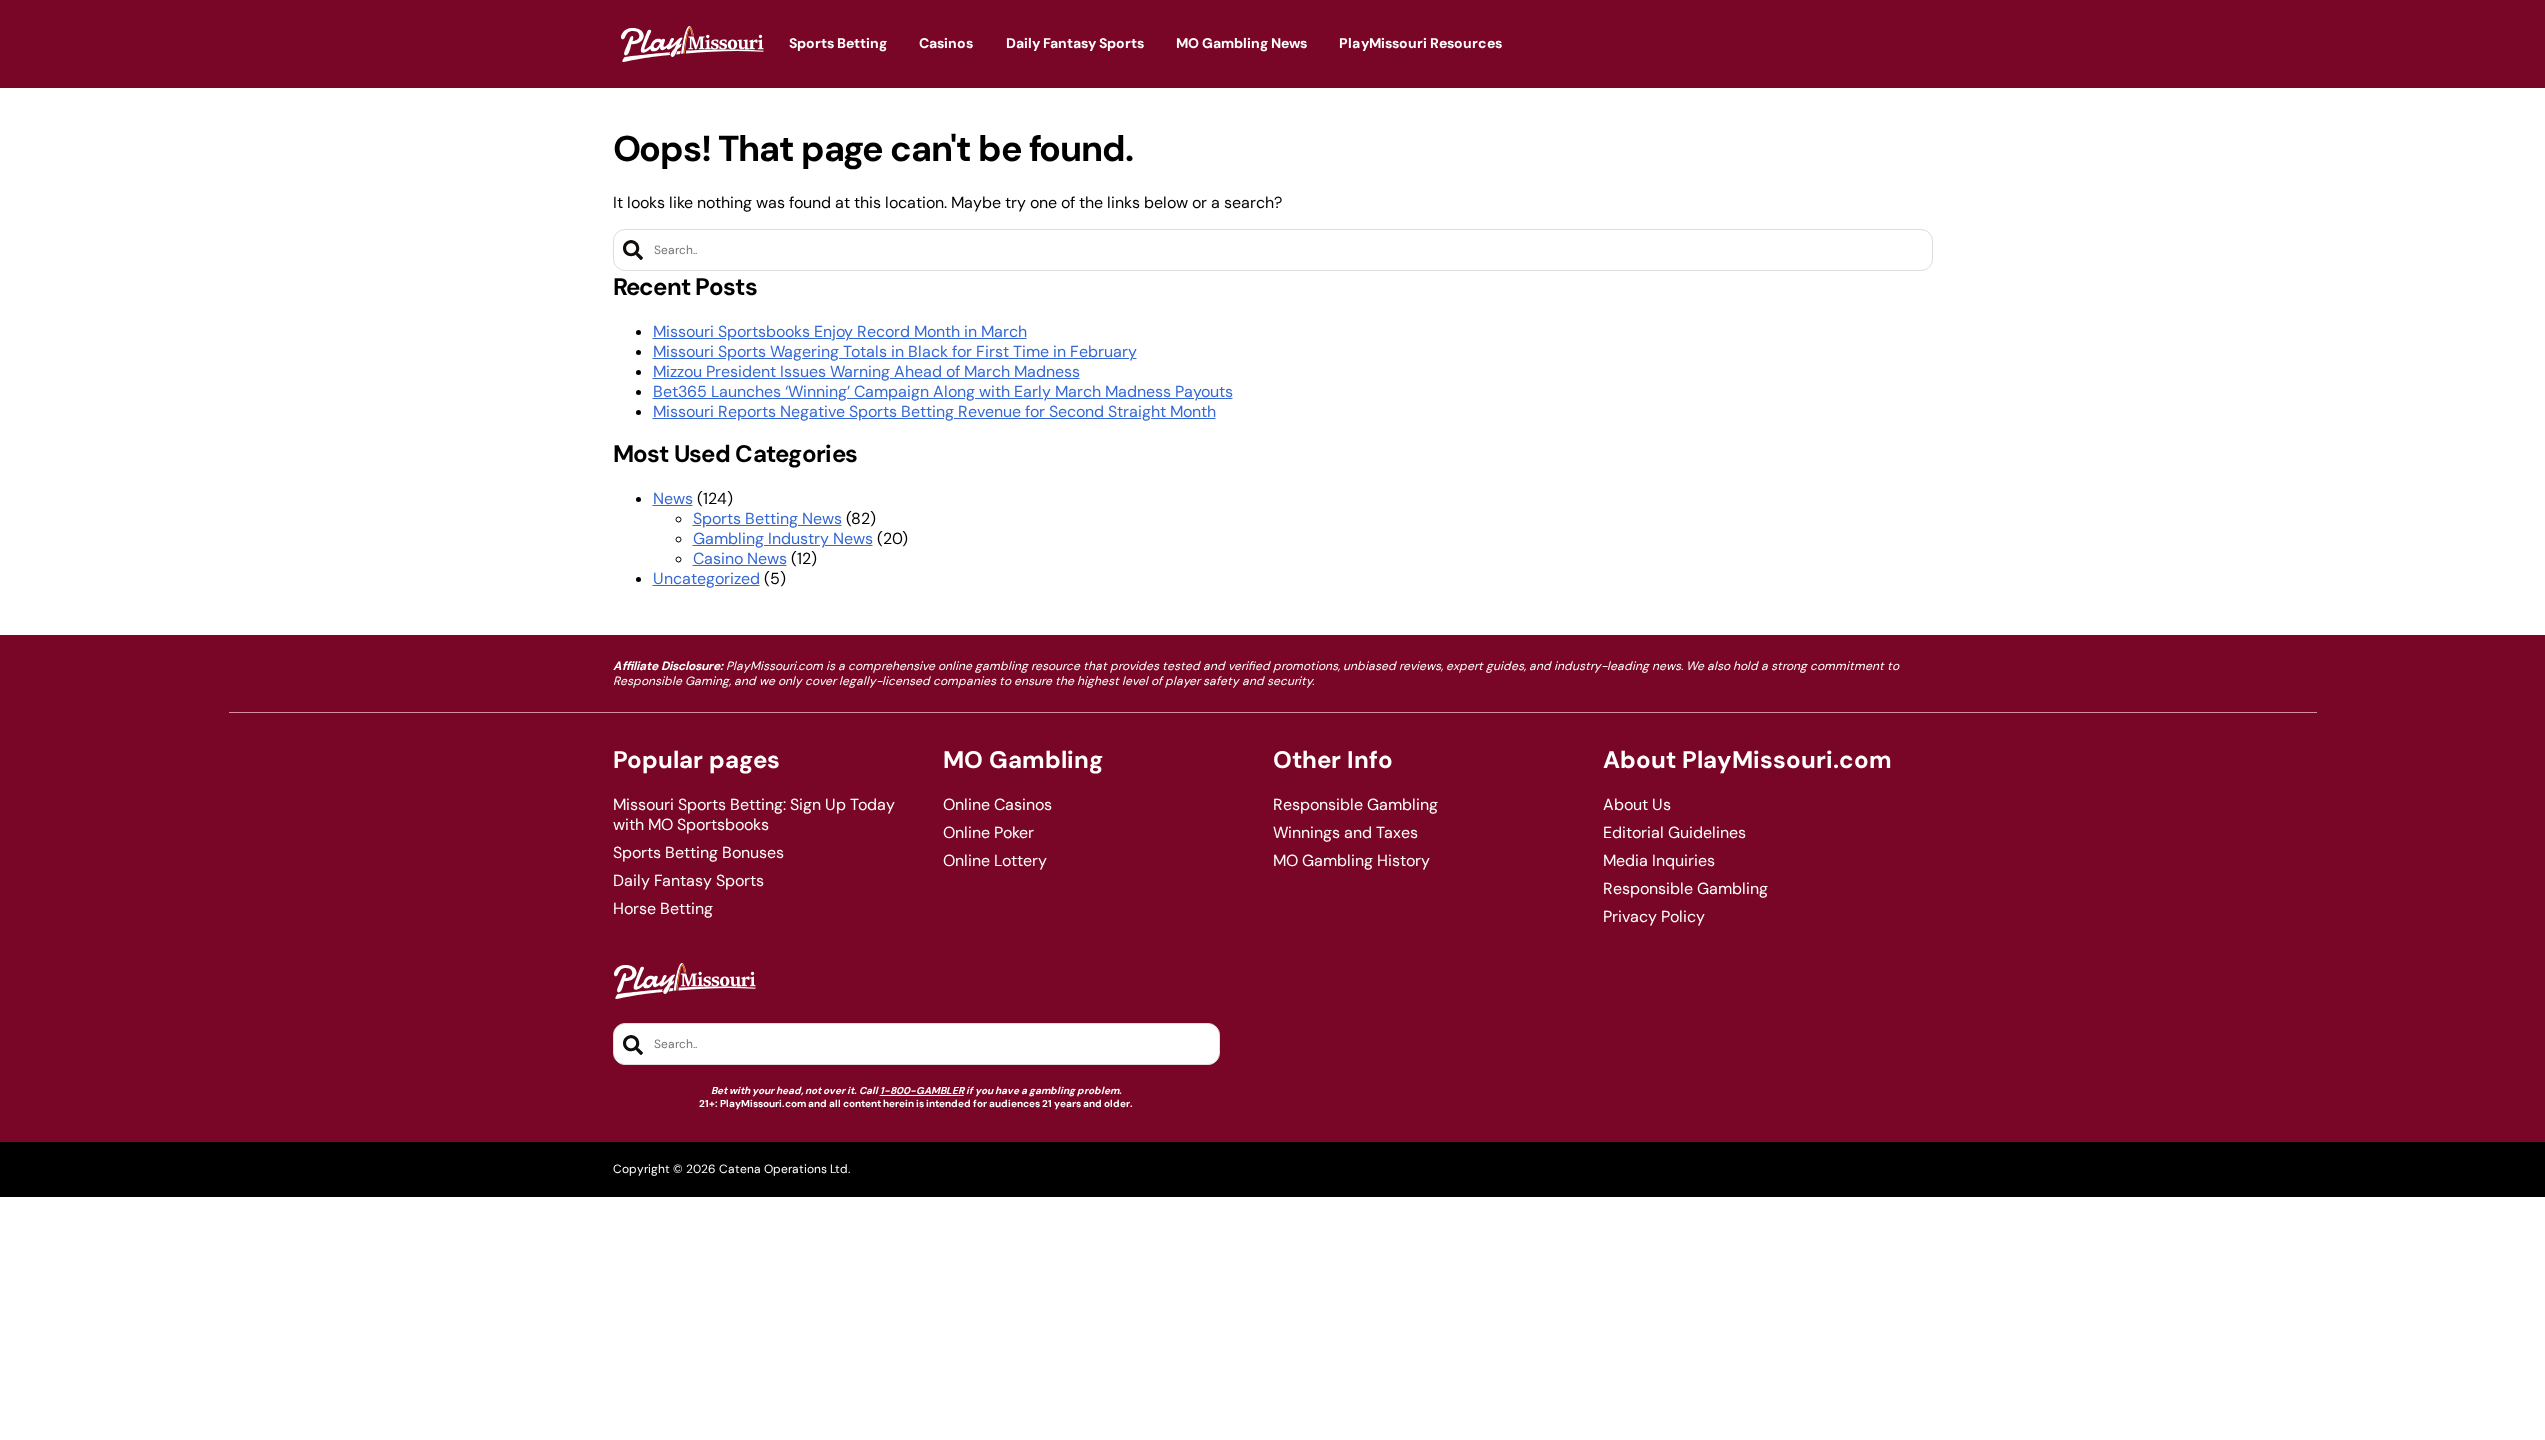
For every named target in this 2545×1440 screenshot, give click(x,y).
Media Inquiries (1659, 861)
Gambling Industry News (783, 538)
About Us (1637, 805)
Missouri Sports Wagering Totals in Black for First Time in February (895, 351)
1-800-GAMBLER (922, 1090)
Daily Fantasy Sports (688, 881)
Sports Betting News (767, 518)
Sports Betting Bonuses (698, 853)
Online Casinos (997, 805)
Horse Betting (663, 909)
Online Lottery (995, 861)
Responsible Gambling (1355, 805)
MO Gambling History (1351, 861)
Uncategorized (706, 578)
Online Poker (988, 833)
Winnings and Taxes (1345, 833)
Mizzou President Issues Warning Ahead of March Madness (866, 371)
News (673, 498)
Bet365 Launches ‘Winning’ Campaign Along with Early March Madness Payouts (943, 391)
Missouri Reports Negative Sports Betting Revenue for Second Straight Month (934, 411)
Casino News (740, 558)
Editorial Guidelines (1674, 833)
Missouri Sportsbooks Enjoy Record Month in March (840, 331)
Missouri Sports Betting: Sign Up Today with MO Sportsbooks (754, 815)
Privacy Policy (1654, 917)
